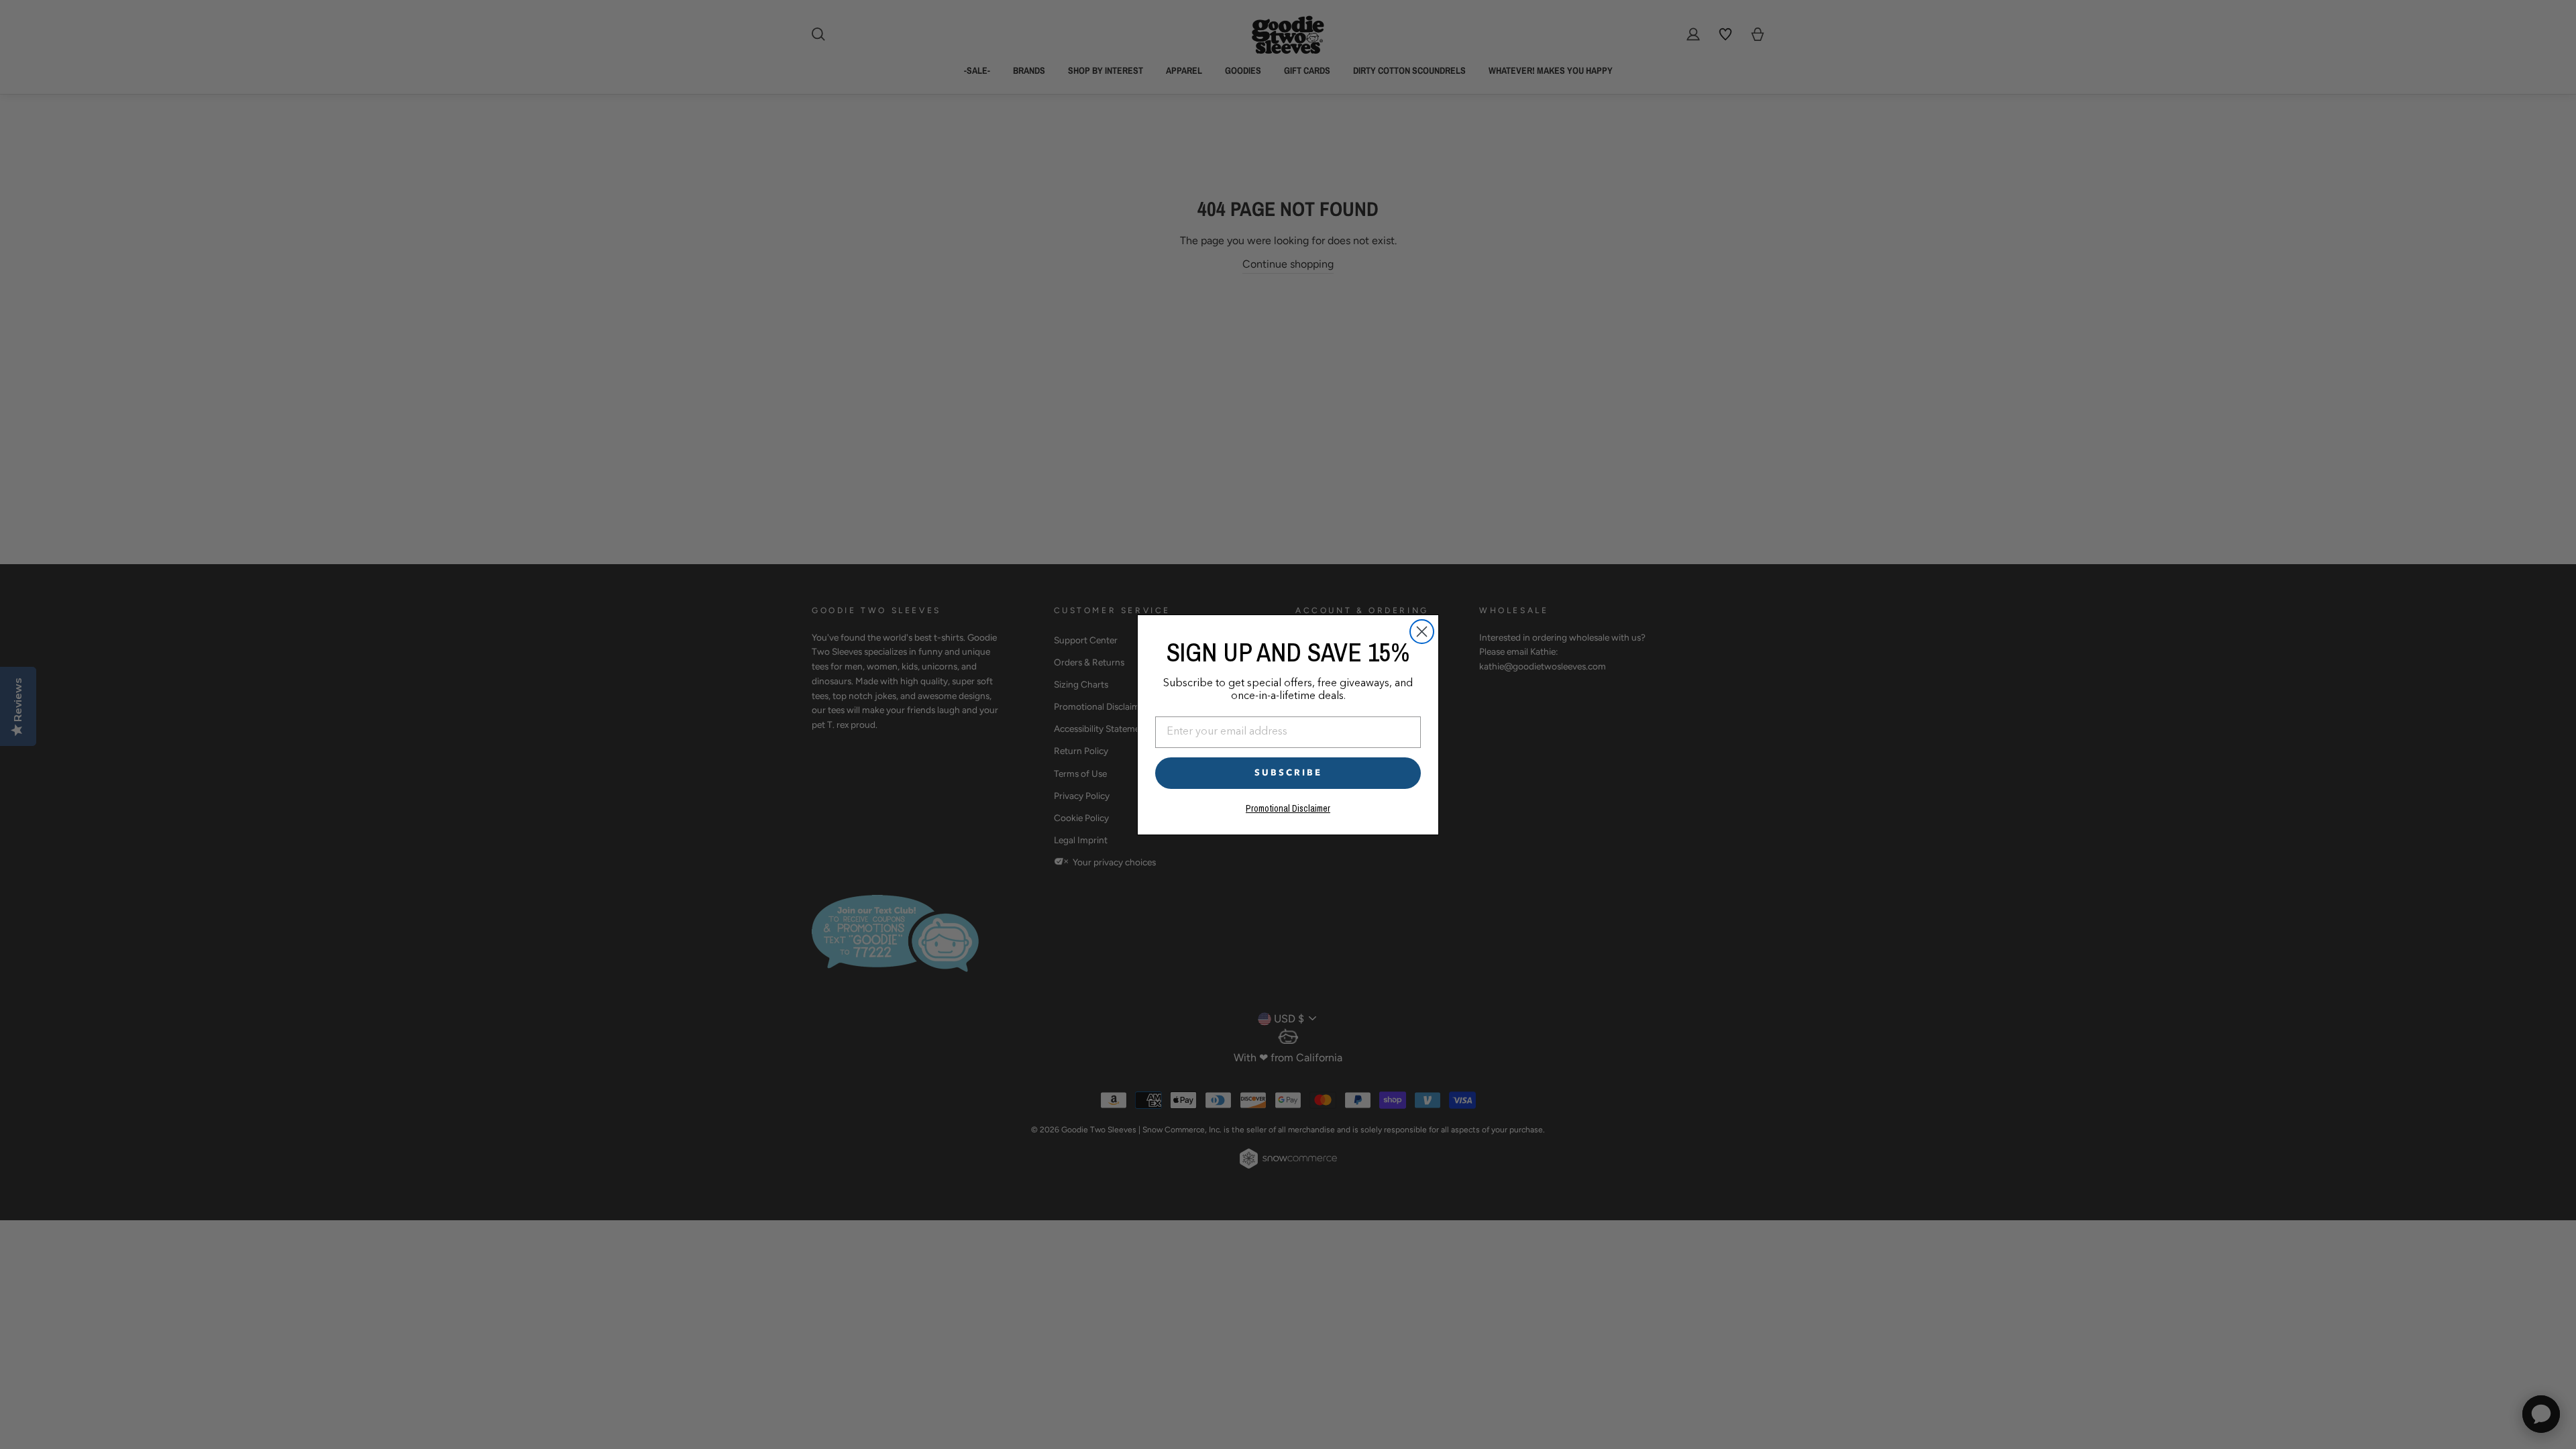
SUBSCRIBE (1288, 773)
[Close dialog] (1422, 632)
